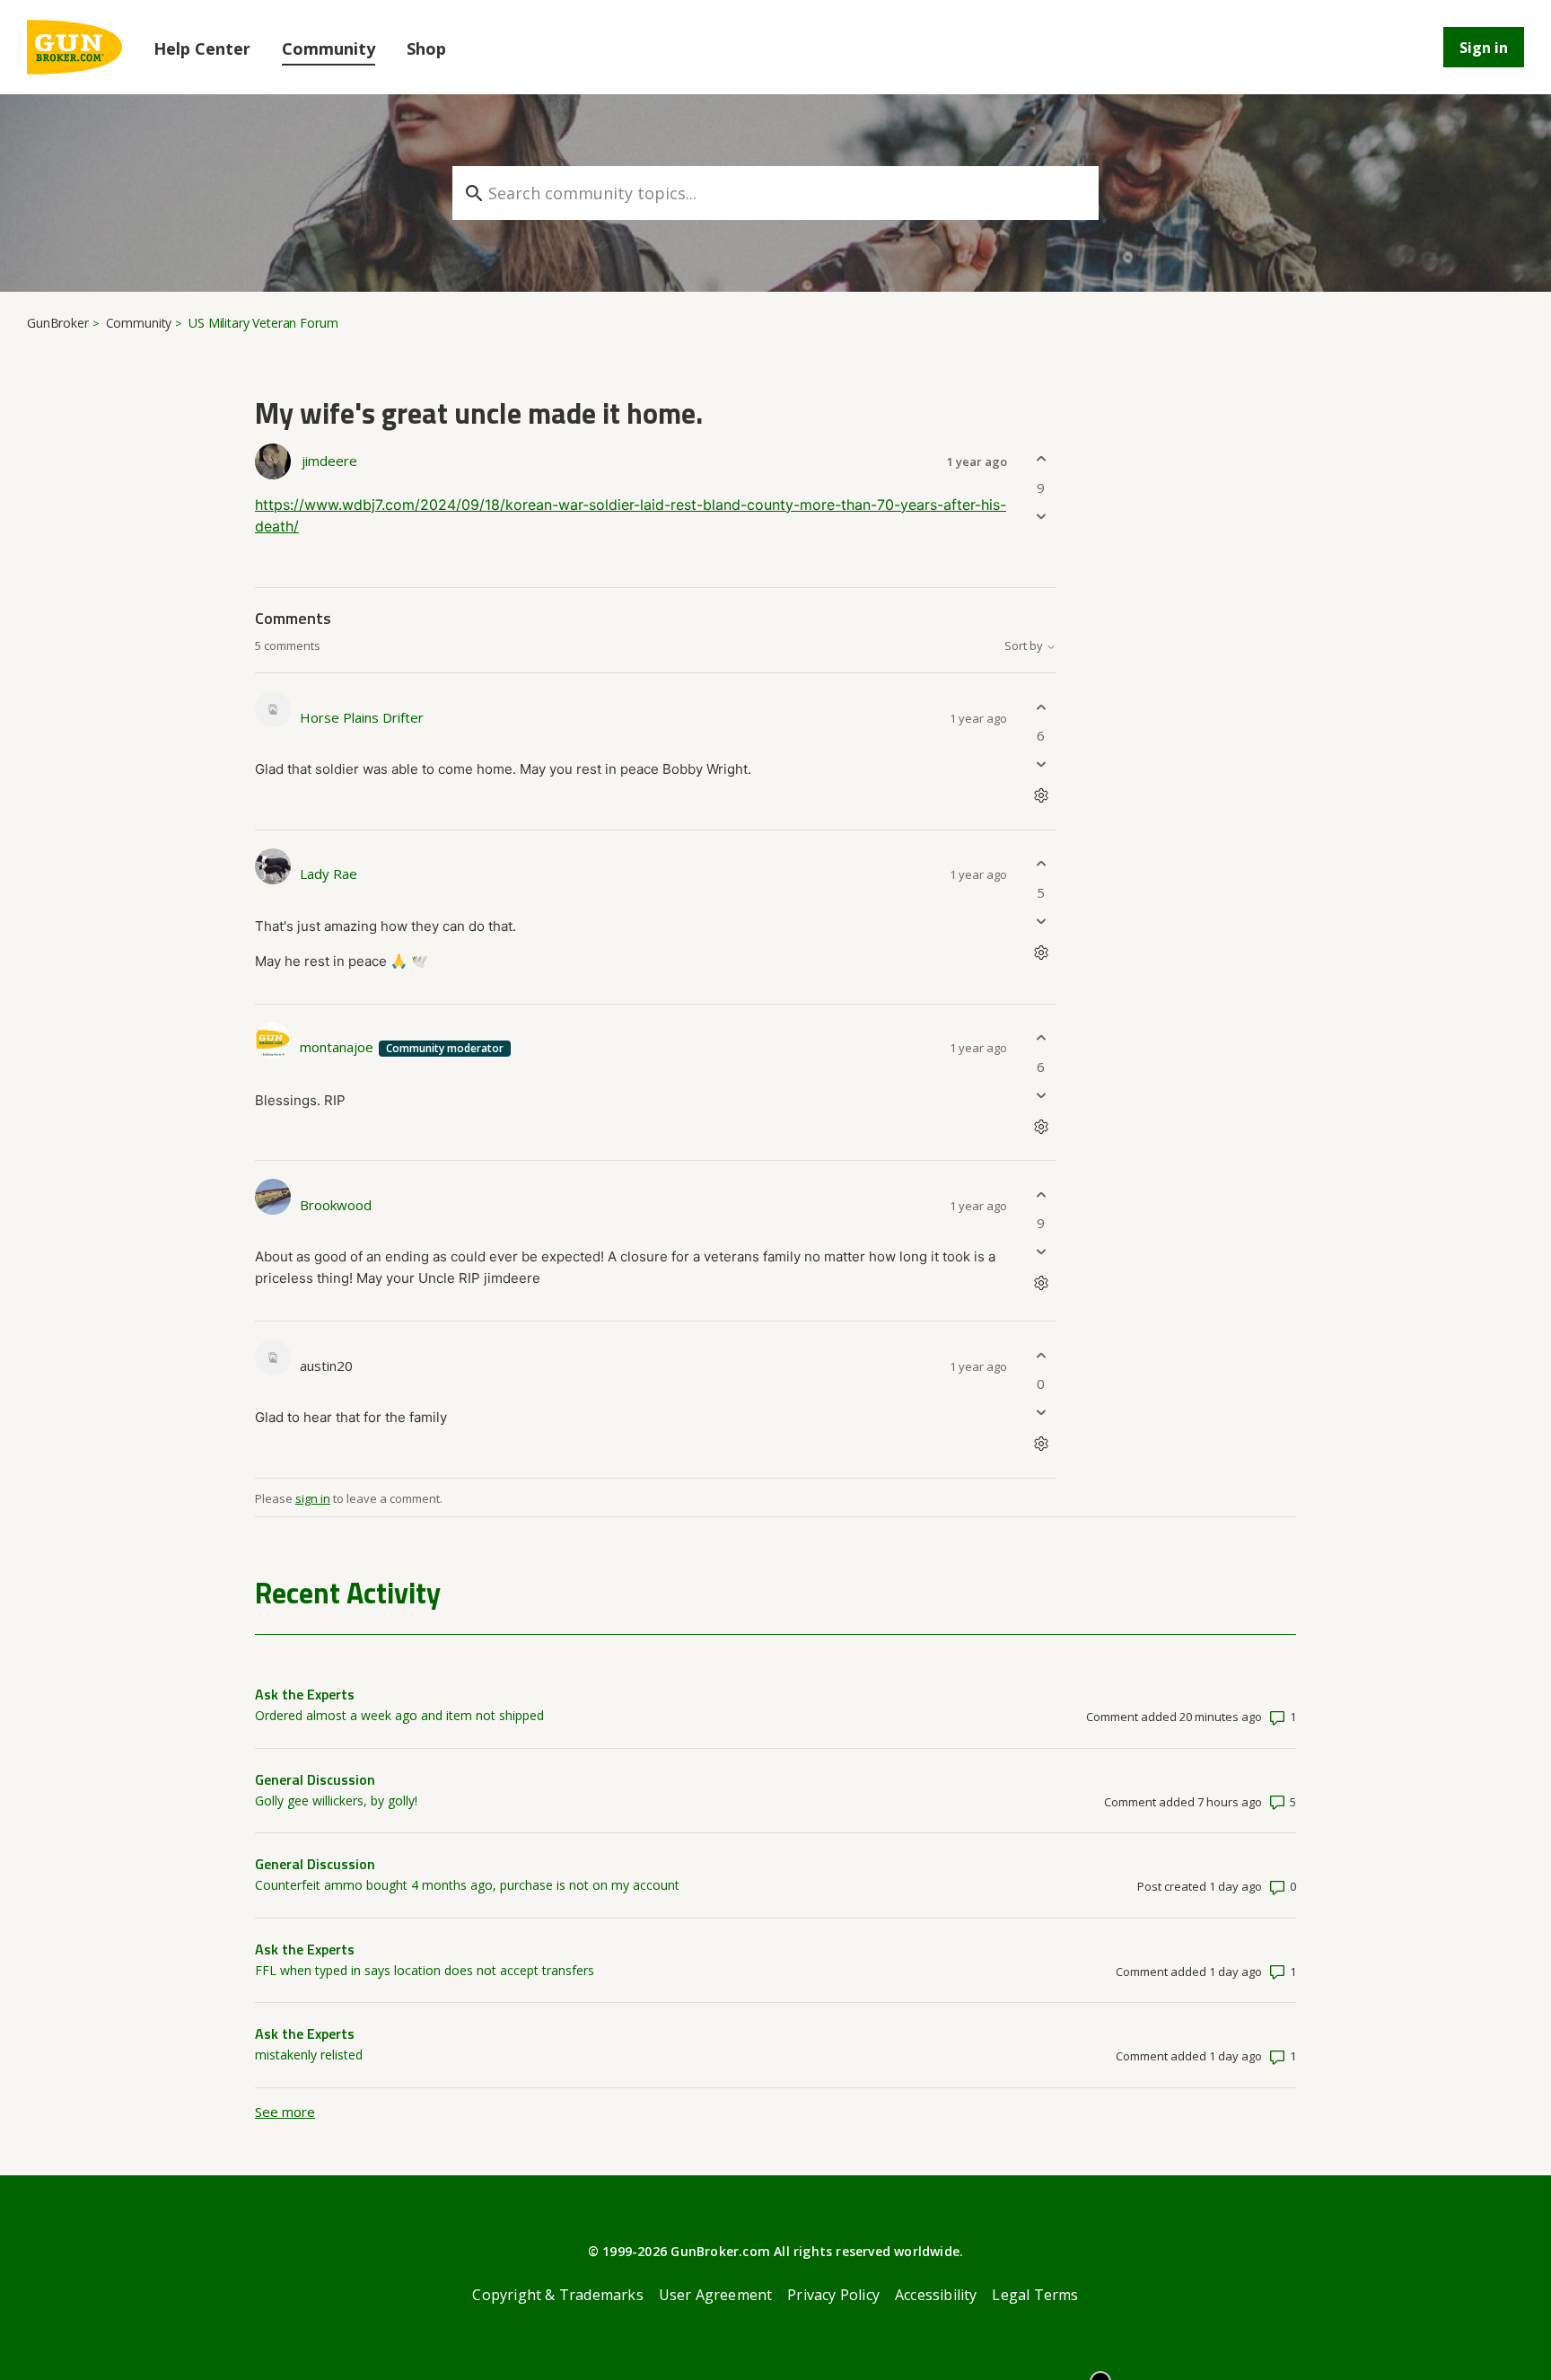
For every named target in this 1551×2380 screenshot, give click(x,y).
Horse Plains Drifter (362, 717)
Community (329, 48)
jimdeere (329, 461)
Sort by (1025, 646)
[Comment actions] (1041, 796)
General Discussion (315, 1779)
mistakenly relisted (309, 2055)
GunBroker (58, 323)
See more (285, 2112)
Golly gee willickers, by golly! (336, 1800)
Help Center (202, 48)
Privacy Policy (833, 2295)
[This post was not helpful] (1041, 516)
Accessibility (936, 2295)
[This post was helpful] (1041, 459)
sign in (313, 1498)
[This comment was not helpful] (1041, 764)
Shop (426, 48)
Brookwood (336, 1205)
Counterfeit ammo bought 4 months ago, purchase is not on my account (467, 1885)
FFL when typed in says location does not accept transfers (425, 1970)
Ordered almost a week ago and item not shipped (399, 1715)
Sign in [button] (1484, 48)
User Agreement (716, 2295)
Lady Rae (329, 874)
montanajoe (338, 1047)
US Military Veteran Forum (263, 323)
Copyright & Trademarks (557, 2295)
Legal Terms (1035, 2295)
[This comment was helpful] (1041, 707)
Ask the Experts (305, 1694)
